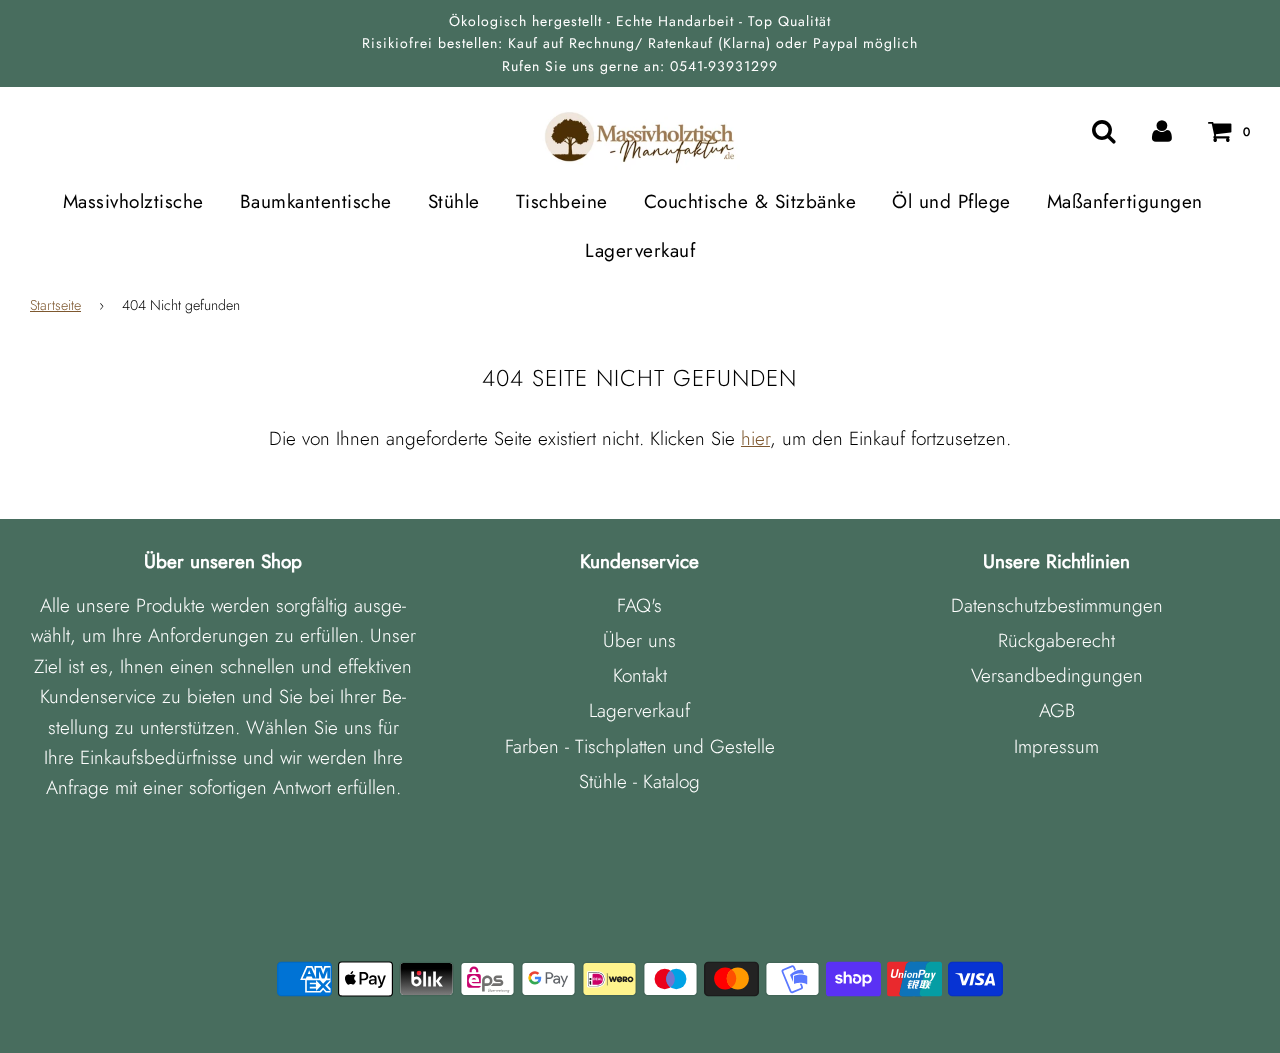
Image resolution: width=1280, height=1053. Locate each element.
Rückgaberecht (1056, 640)
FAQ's (639, 605)
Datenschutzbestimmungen (1057, 605)
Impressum (1056, 746)
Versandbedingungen (1057, 675)
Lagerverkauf (640, 250)
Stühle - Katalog (639, 781)
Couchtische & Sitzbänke (750, 201)
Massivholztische (133, 201)
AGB (1057, 710)
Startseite (55, 305)
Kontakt (640, 675)
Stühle (454, 201)
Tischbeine (562, 201)
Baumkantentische (316, 201)
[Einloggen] (1162, 130)
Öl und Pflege (951, 201)
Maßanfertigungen (1125, 201)
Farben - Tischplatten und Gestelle (640, 746)
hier (755, 438)
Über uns (639, 640)
